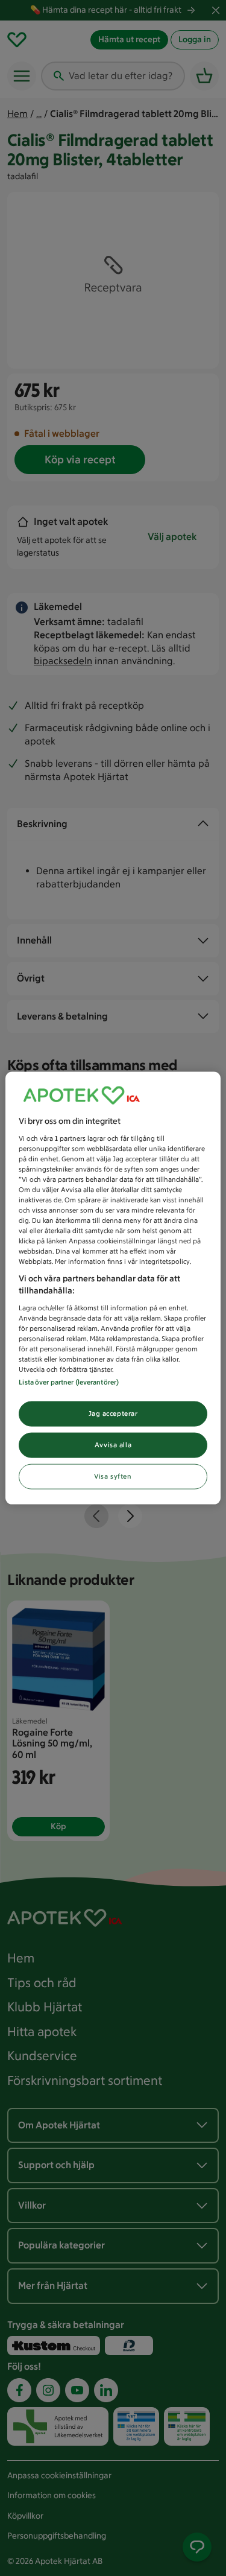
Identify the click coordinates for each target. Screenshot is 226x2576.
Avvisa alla (113, 1445)
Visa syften (113, 1476)
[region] (113, 1288)
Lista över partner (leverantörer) (69, 1382)
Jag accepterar (113, 1413)
